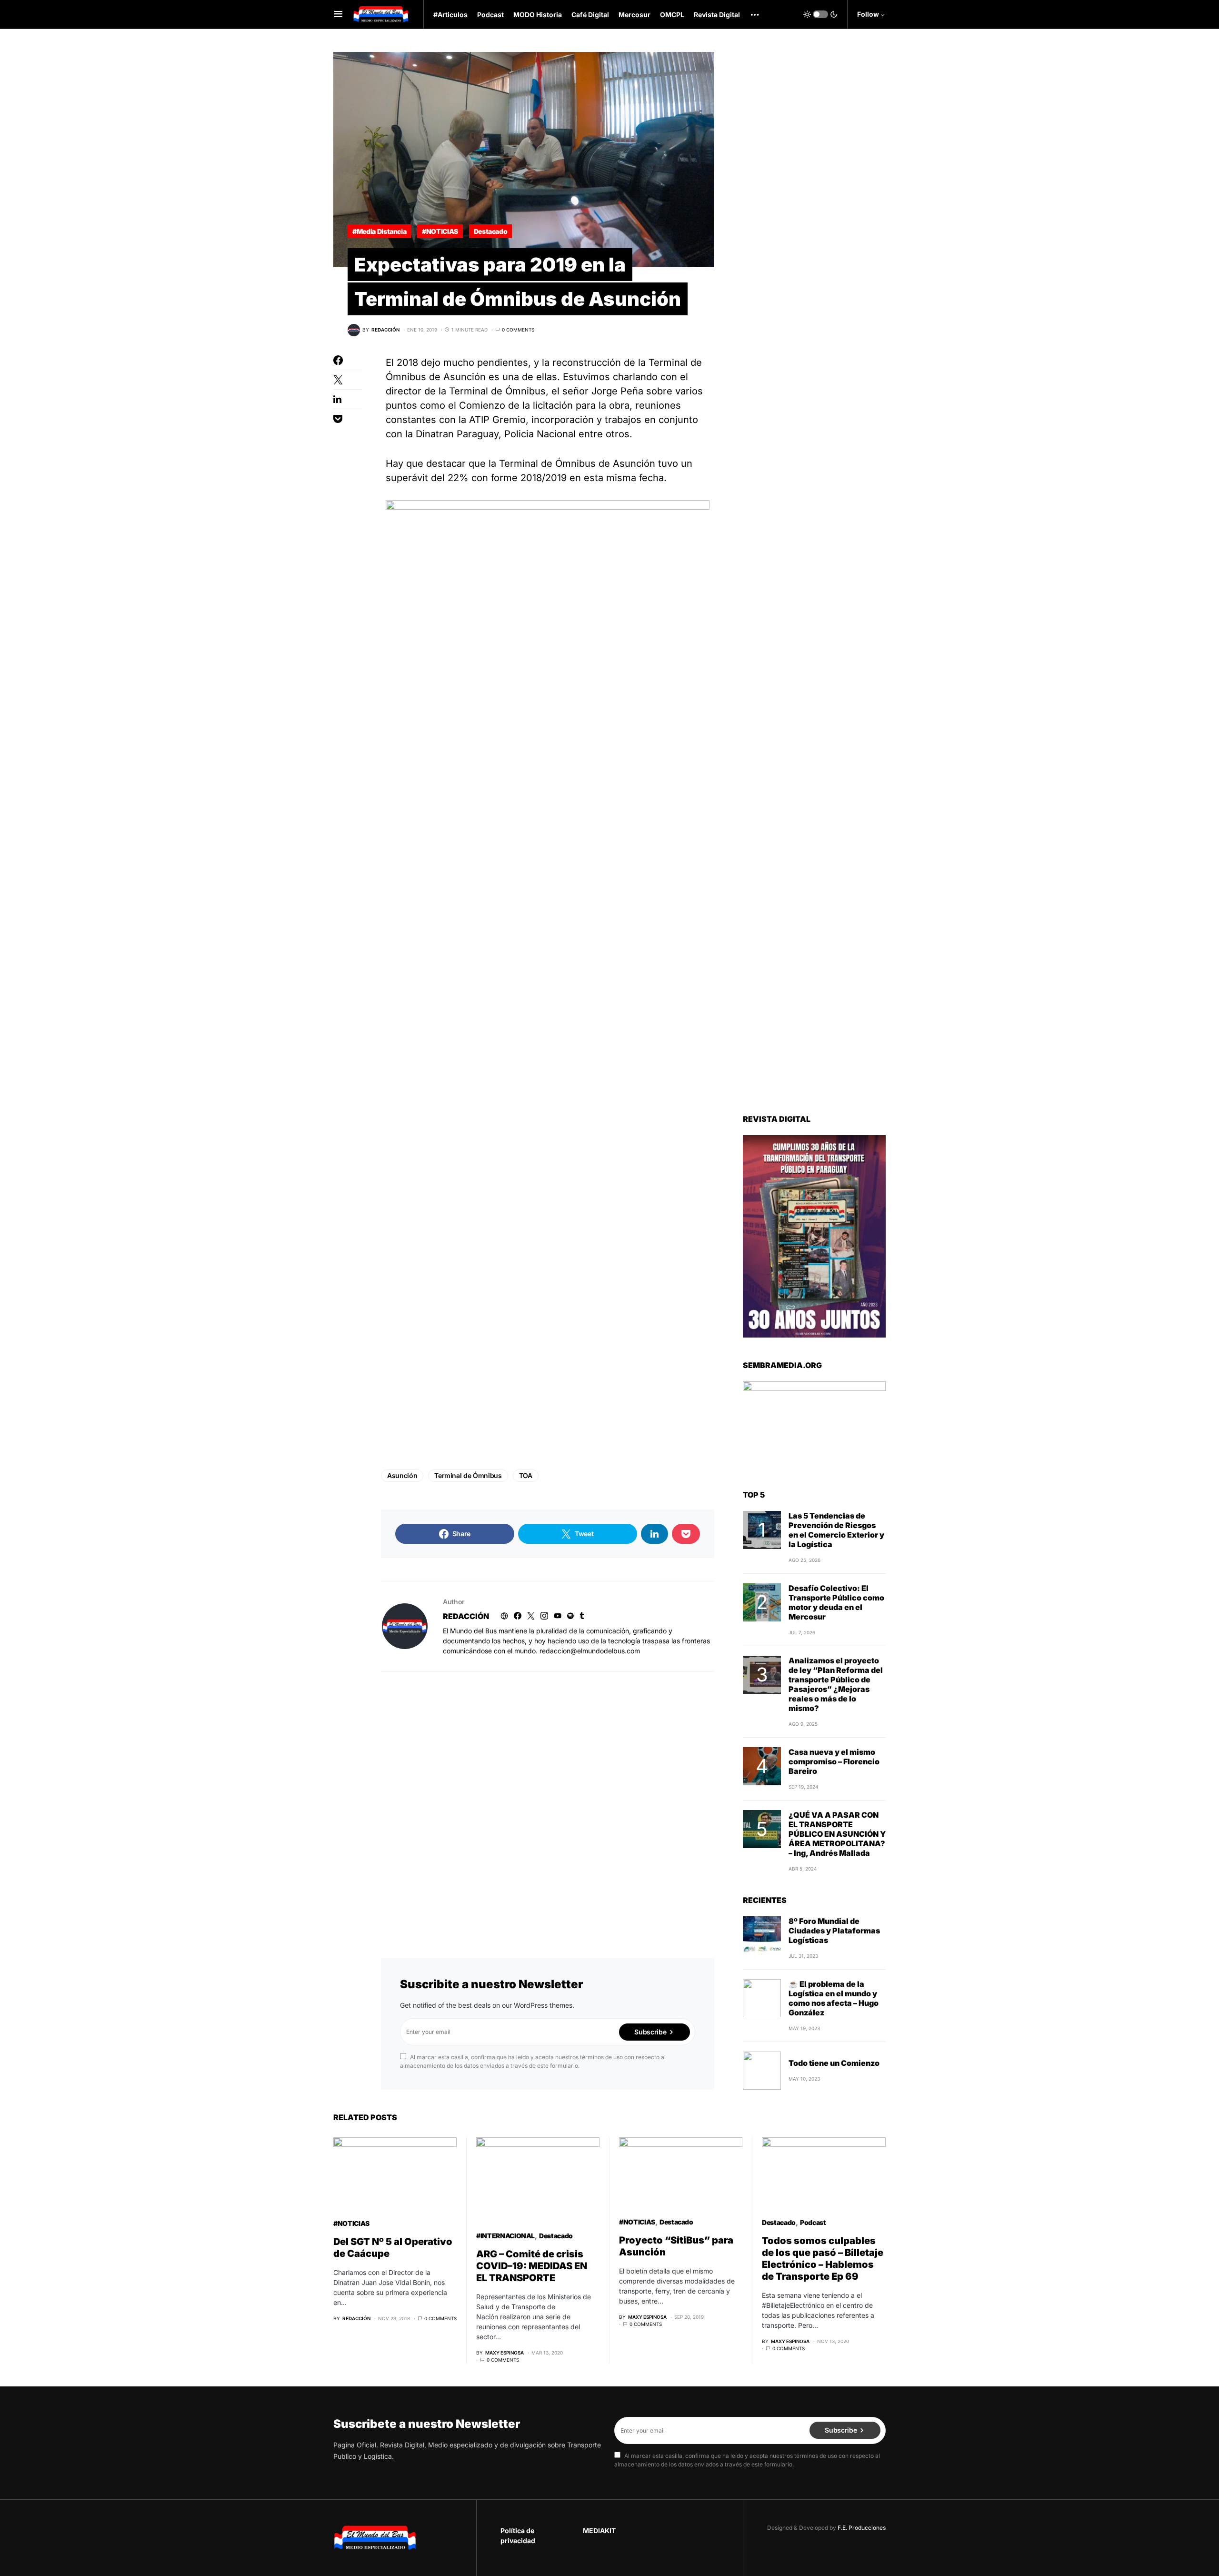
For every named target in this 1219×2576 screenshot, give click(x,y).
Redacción (466, 1616)
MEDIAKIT (599, 2531)
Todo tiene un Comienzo (834, 2063)
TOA (526, 1475)
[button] (338, 14)
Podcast (813, 2222)
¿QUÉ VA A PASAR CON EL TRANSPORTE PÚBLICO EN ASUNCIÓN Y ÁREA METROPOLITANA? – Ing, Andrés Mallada (837, 1834)
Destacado (491, 231)
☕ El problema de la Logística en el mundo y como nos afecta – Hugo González (834, 1998)
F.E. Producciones (862, 2528)
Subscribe (650, 2032)
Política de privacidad (518, 2536)
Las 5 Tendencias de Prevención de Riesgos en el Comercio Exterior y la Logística (836, 1530)
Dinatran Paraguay (457, 434)
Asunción (402, 1475)
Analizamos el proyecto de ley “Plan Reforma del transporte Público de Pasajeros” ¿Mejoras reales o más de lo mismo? (836, 1684)
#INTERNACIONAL (505, 2236)
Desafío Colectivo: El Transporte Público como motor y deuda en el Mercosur (836, 1602)
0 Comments (518, 330)
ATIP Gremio (497, 420)
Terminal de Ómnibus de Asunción (577, 463)
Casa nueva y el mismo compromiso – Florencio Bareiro (834, 1761)
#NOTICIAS (440, 231)
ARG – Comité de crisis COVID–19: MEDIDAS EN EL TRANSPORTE (532, 2266)
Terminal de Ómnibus (468, 1475)
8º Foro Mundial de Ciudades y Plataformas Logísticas (834, 1931)
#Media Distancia (379, 231)
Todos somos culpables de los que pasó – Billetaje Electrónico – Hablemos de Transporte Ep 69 (823, 2259)
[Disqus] (548, 1802)
